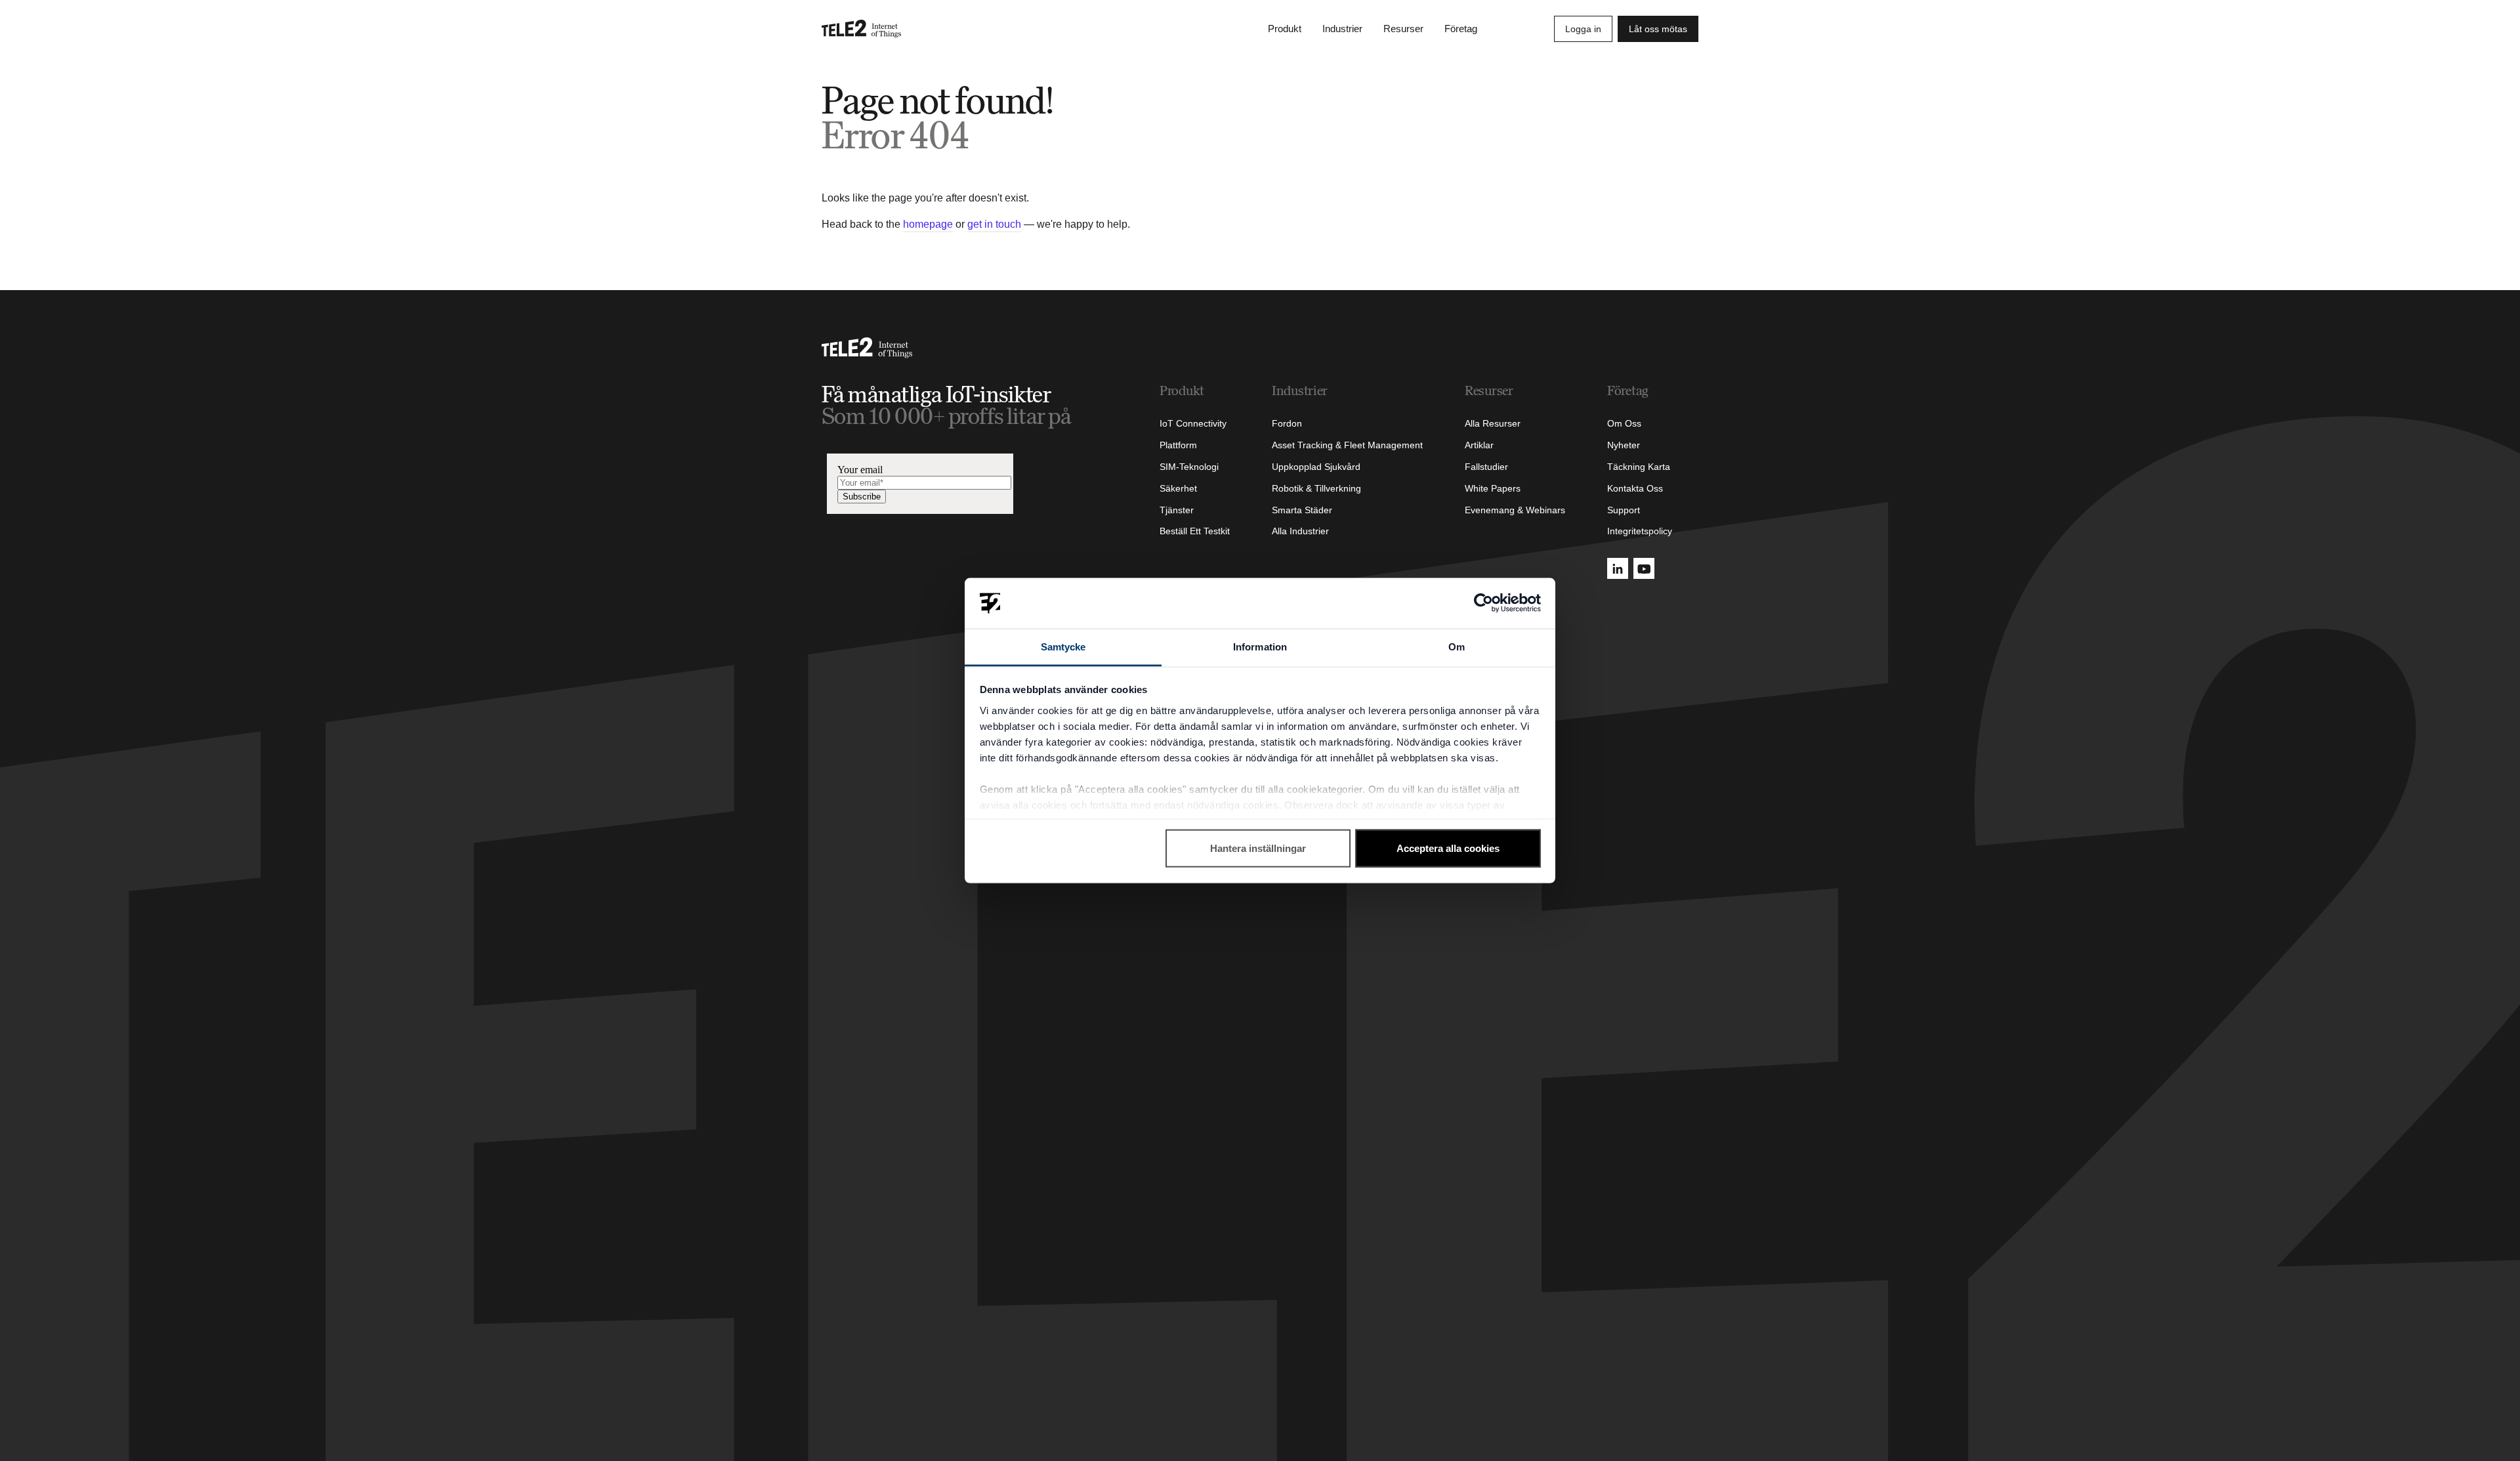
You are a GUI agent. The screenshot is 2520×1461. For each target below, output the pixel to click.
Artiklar (1479, 445)
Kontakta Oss (1635, 488)
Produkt (1285, 29)
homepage (928, 224)
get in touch (994, 224)
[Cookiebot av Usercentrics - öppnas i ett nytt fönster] (1483, 603)
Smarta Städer (1302, 510)
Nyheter (1624, 445)
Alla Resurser (1493, 423)
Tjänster (1177, 510)
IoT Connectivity (1193, 423)
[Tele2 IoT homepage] (862, 29)
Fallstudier (1486, 467)
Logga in (1583, 29)
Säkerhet (1178, 488)
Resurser (1403, 29)
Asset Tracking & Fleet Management (1347, 445)
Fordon (1287, 423)
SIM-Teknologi (1189, 467)
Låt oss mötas (1658, 29)
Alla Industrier (1300, 531)
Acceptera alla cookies (1448, 848)
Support (1624, 510)
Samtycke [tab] (1063, 646)
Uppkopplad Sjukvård (1316, 467)
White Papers (1493, 488)
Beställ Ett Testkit (1195, 531)
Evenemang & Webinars (1515, 510)
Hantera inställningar (1258, 848)
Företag (1461, 29)
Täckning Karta (1639, 467)
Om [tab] (1457, 646)
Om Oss (1624, 423)
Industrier (1342, 29)
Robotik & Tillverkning (1316, 488)
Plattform (1178, 445)
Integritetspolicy (1640, 531)
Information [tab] (1260, 646)
